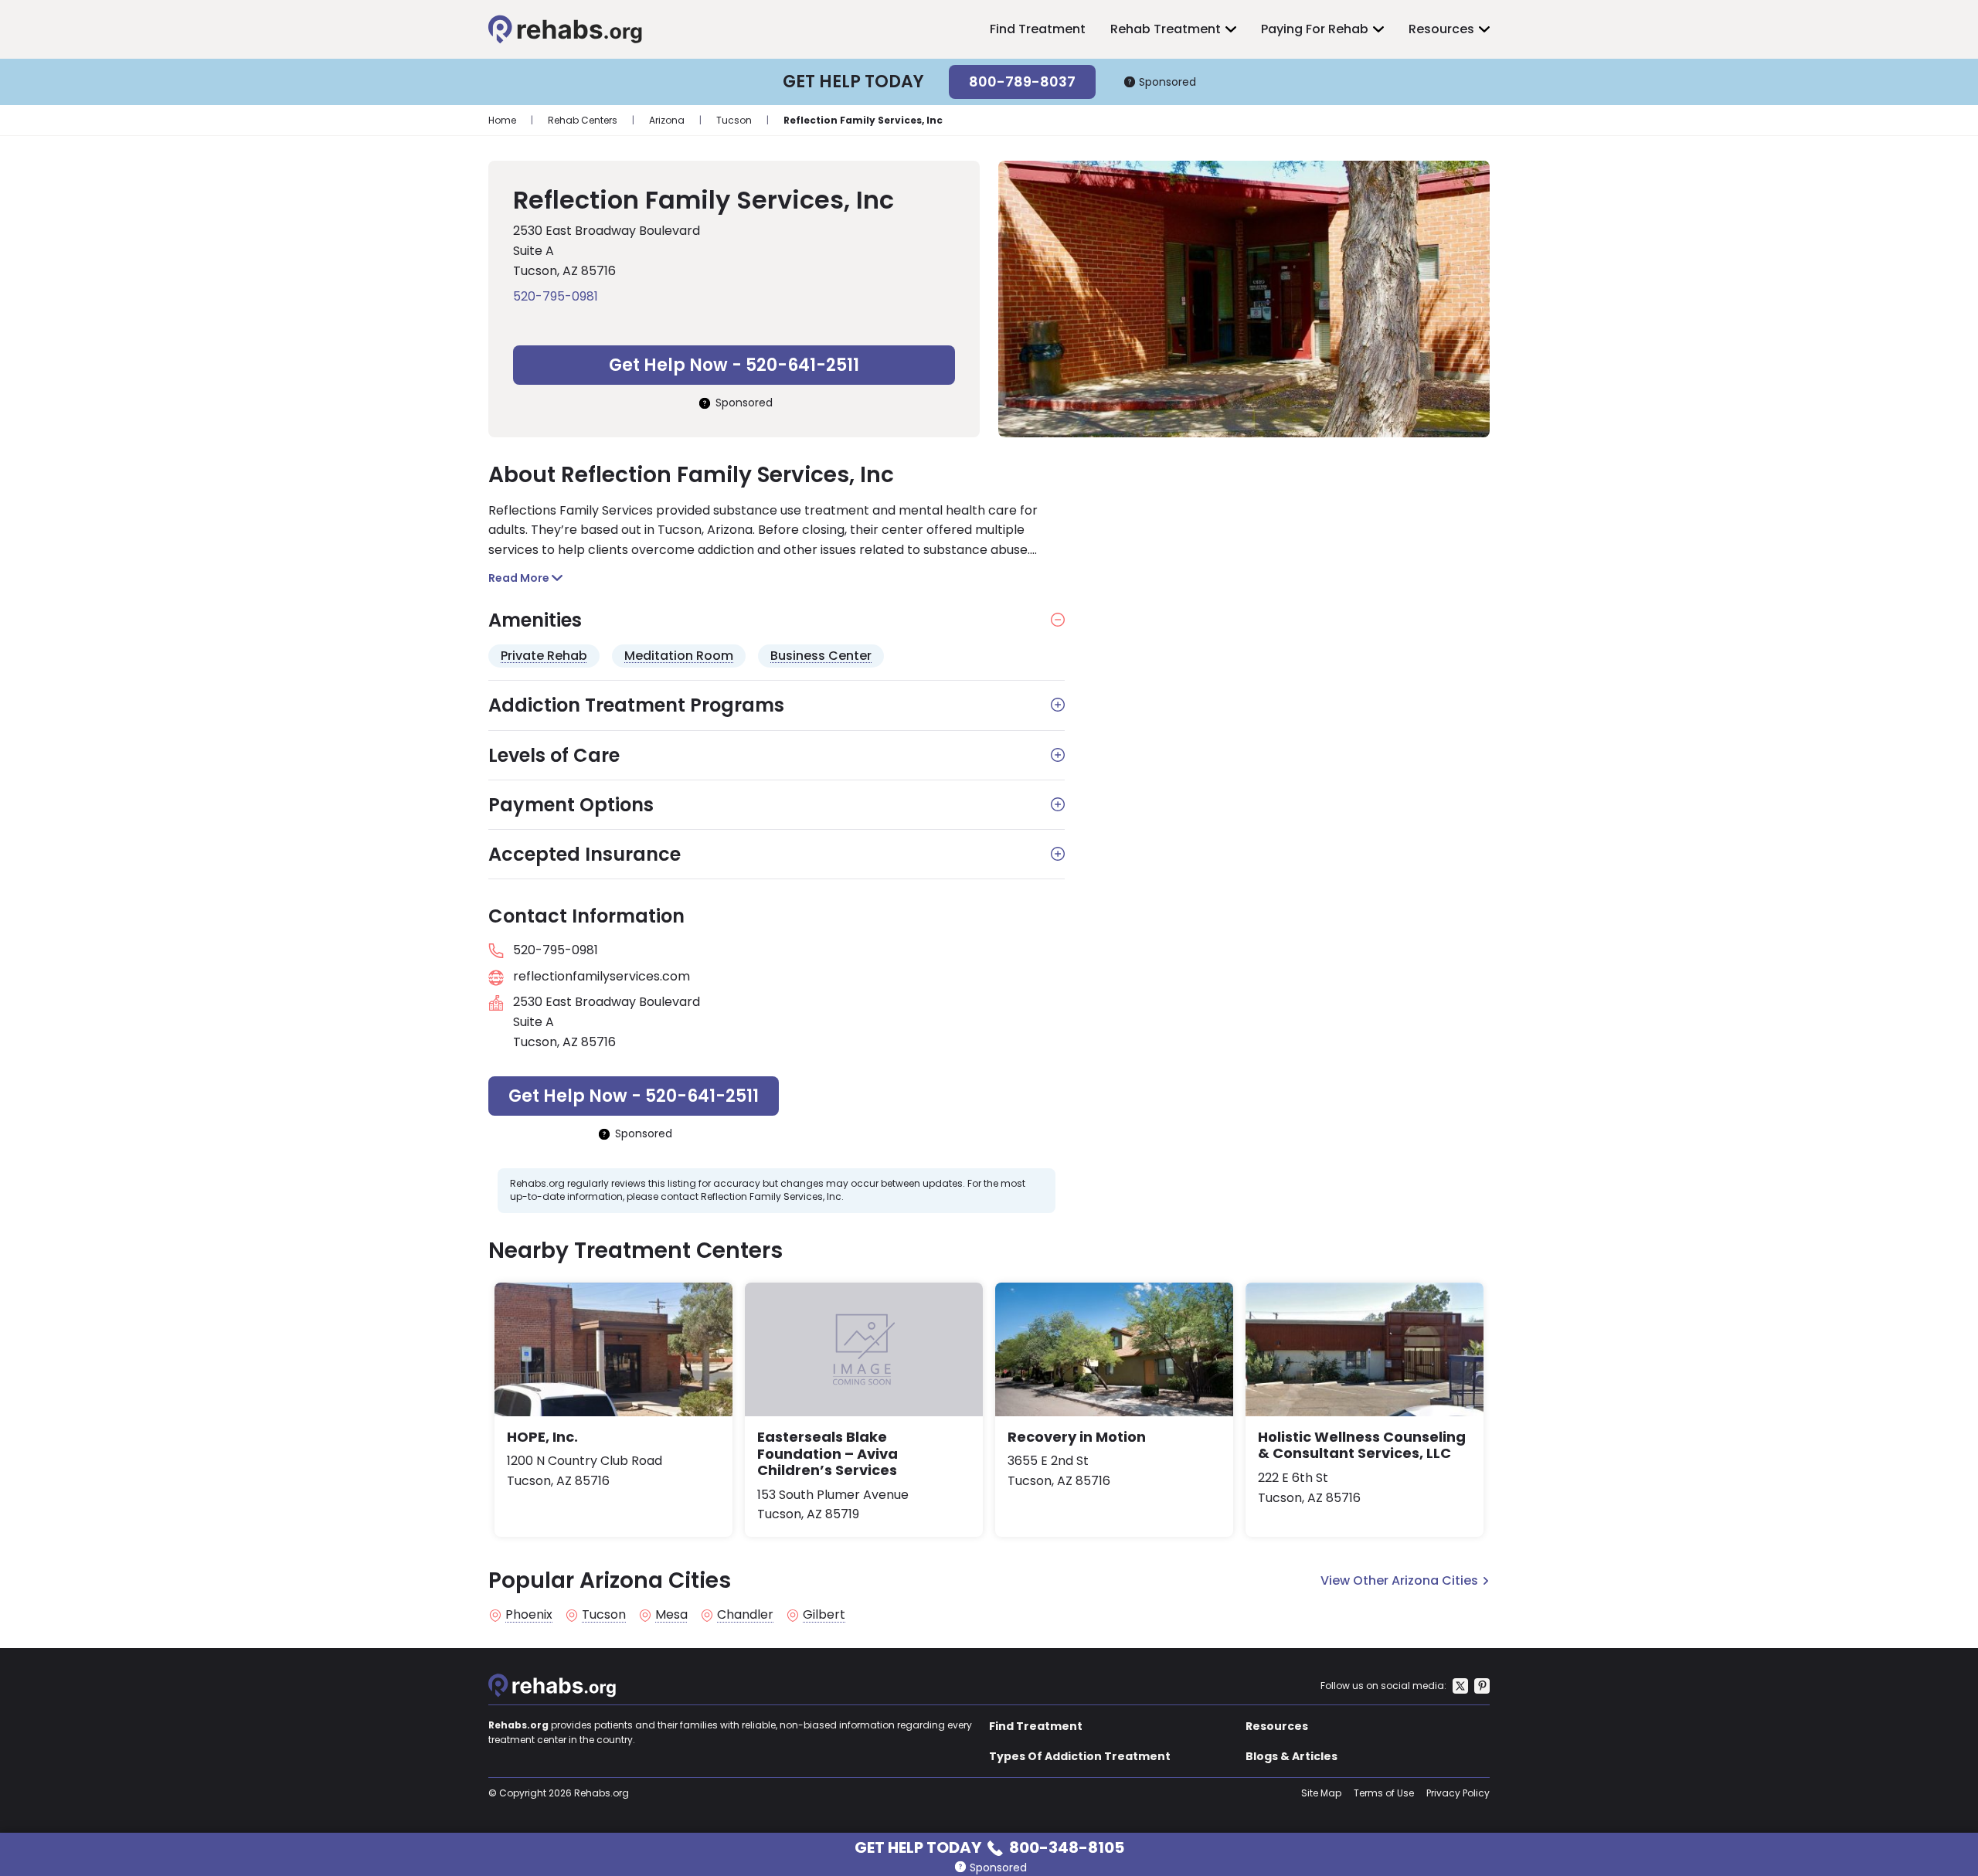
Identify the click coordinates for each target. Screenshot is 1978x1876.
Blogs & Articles (1291, 1756)
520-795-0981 (556, 296)
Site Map (1321, 1793)
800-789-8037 (1022, 82)
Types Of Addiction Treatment (1080, 1756)
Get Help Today (989, 1846)
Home (502, 120)
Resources (1441, 29)
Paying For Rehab (1315, 29)
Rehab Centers (583, 120)
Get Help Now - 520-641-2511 (734, 365)
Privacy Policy (1458, 1793)
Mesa (671, 1615)
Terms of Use (1384, 1793)
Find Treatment (1038, 29)
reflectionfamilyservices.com (602, 976)
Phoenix (529, 1615)
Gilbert (824, 1615)
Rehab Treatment (1166, 29)
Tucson (734, 120)
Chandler (745, 1615)
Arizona (667, 120)
